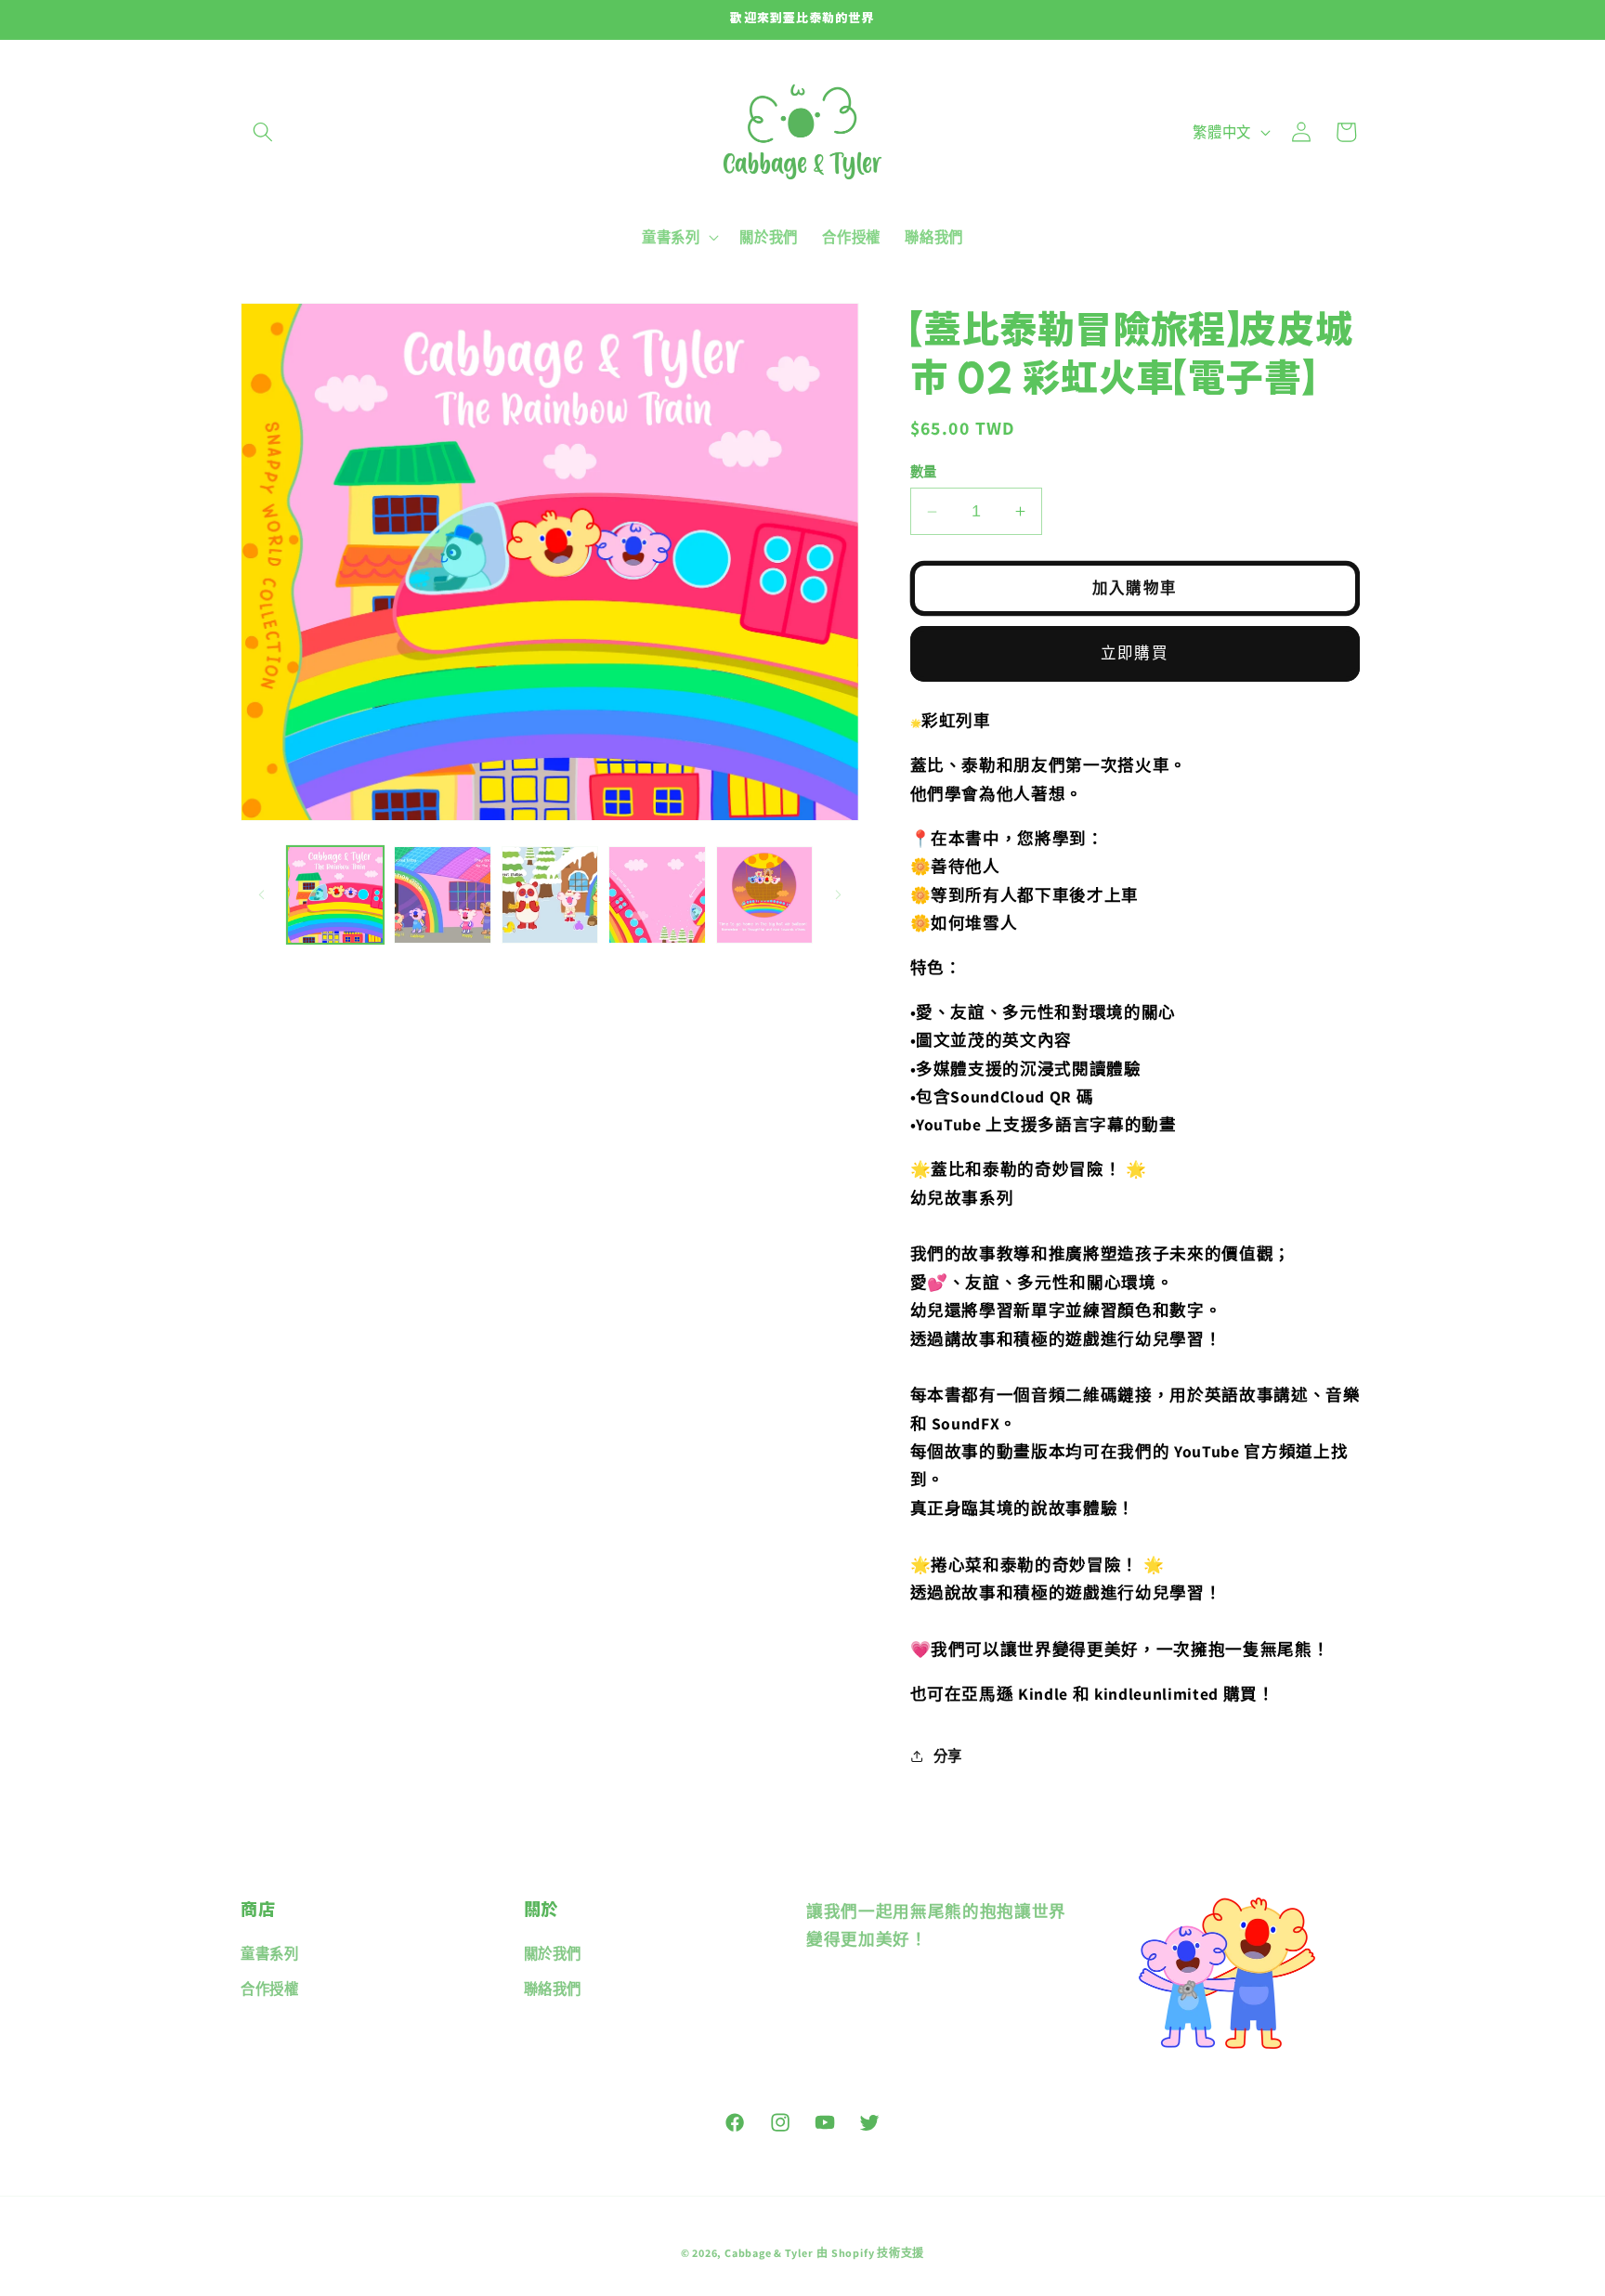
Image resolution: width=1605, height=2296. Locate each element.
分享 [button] (948, 1755)
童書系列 (270, 1954)
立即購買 (1134, 653)
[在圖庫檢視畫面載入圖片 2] (443, 895)
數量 (924, 471)
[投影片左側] (261, 894)
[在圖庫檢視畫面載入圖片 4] (657, 895)
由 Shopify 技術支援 (870, 2253)
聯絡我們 (553, 1989)
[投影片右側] (839, 894)
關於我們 (553, 1954)
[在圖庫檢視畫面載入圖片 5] (765, 895)
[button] (263, 132)
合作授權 (270, 1989)
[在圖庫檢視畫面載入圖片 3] (550, 895)
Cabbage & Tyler (769, 2253)
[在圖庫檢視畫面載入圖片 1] (336, 895)
